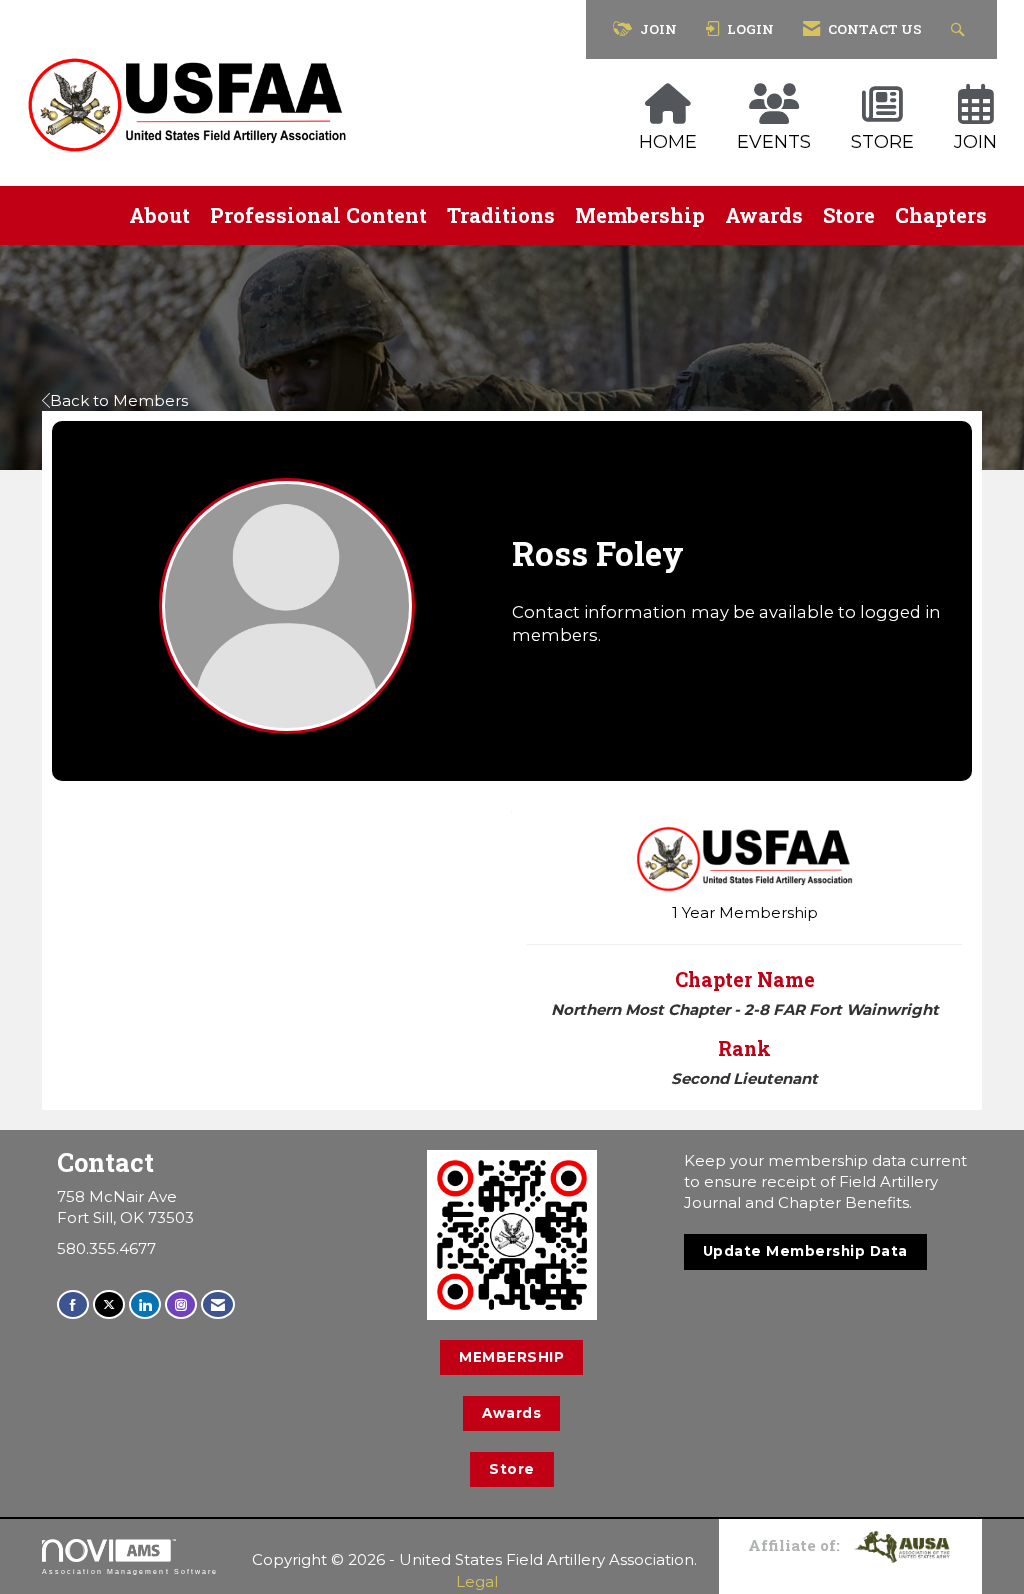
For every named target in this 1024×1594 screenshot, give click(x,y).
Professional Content (318, 215)
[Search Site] (960, 29)
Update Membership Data (805, 1251)
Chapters (941, 215)
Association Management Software (130, 1571)
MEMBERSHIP (511, 1357)
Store (849, 215)
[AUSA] (902, 1545)
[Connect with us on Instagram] (181, 1304)
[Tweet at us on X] (109, 1304)
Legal (477, 1581)
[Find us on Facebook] (73, 1304)
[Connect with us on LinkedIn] (145, 1304)
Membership (640, 215)
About (159, 215)
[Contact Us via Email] (218, 1304)
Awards (764, 215)
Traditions (501, 215)
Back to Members (119, 400)
